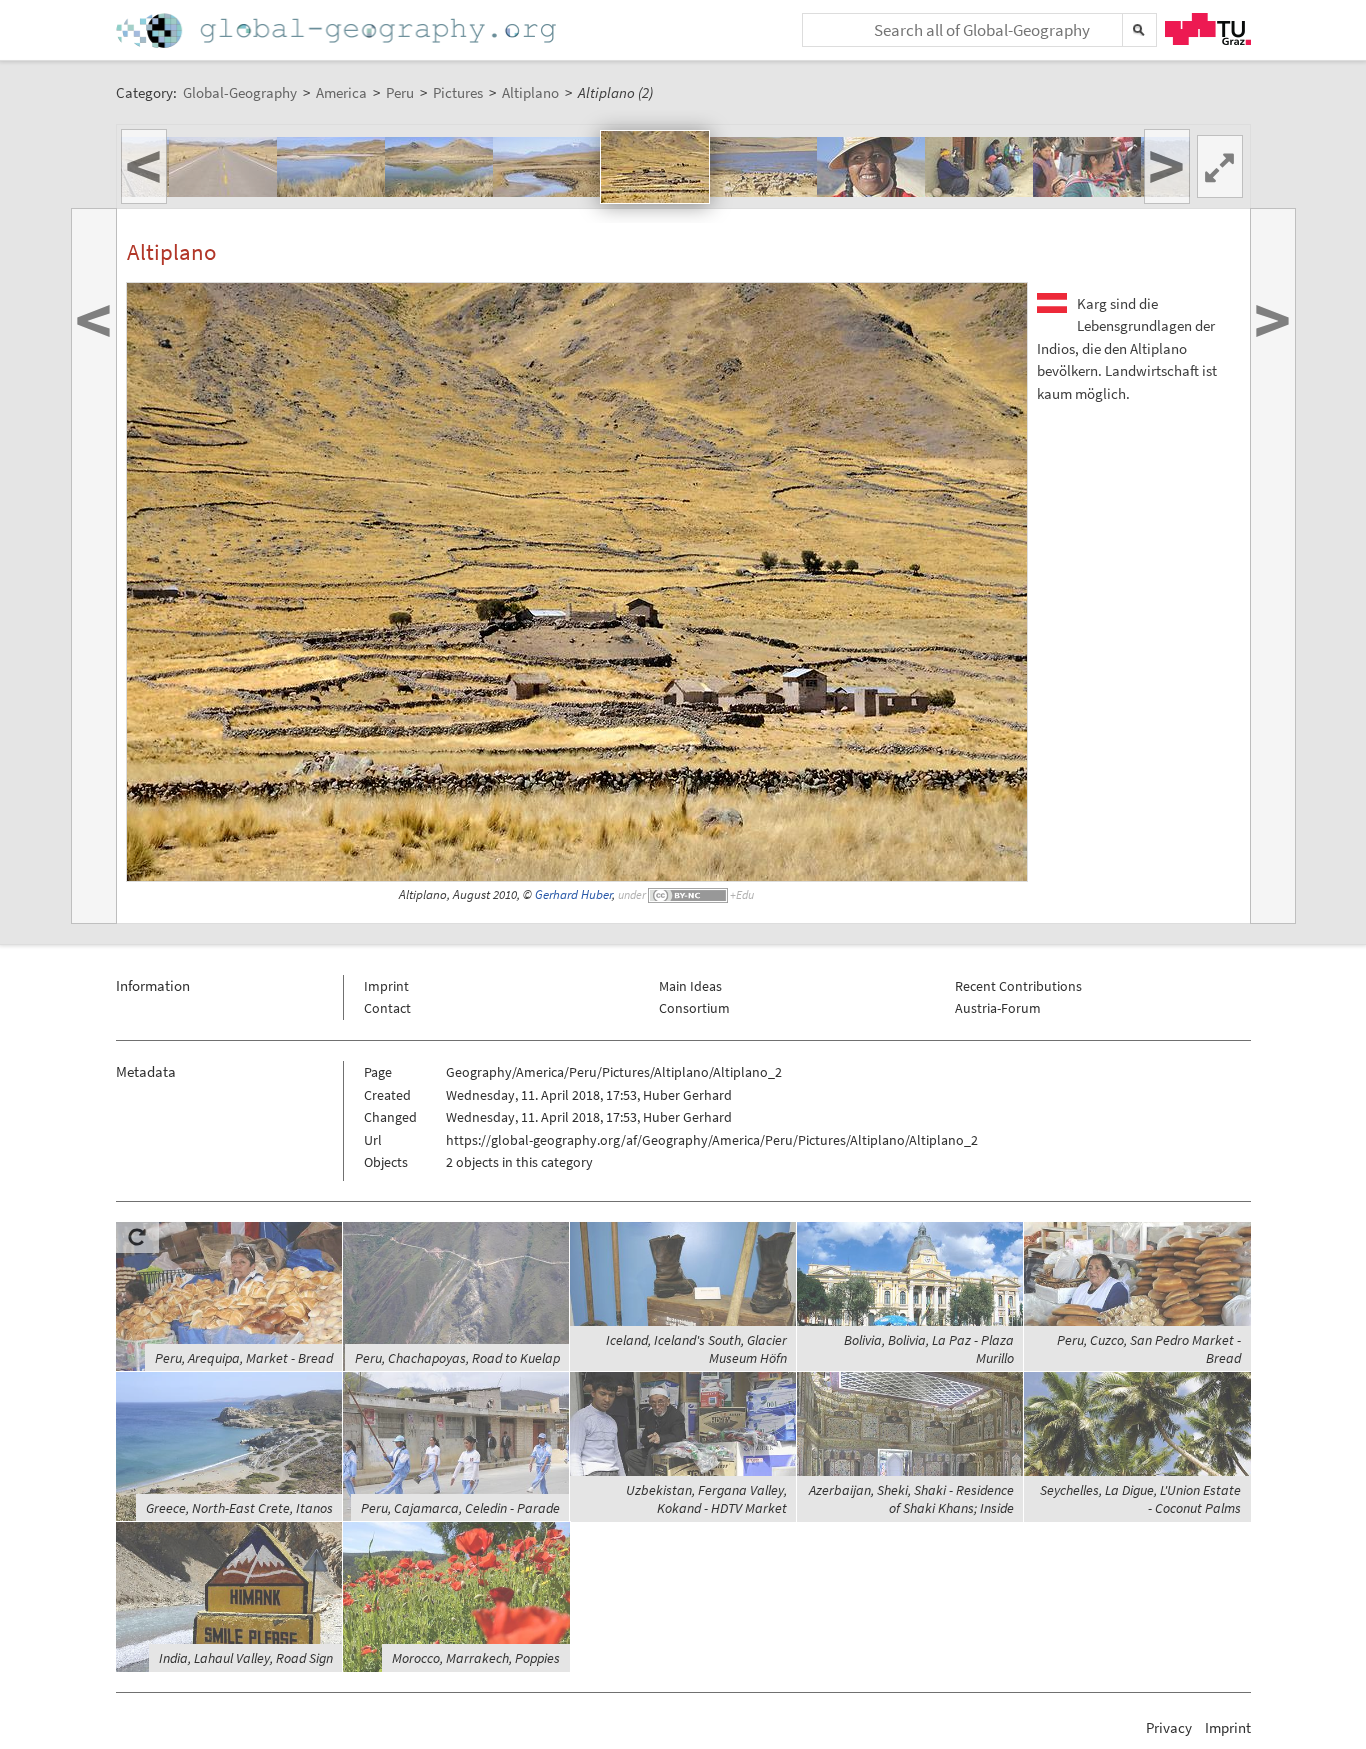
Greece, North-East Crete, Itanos (239, 1508)
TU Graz (1208, 29)
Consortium (694, 1008)
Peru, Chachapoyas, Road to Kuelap (457, 1358)
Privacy (1169, 1727)
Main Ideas (690, 986)
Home (338, 30)
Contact (387, 1008)
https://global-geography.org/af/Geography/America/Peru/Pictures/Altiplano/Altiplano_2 (712, 1140)
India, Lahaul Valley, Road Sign (246, 1658)
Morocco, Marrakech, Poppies (476, 1658)
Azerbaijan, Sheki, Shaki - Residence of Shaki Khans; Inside (911, 1499)
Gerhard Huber (573, 894)
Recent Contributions (1018, 986)
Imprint (386, 986)
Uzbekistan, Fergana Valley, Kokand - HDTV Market (706, 1499)
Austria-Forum (998, 1008)
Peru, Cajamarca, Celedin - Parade (460, 1508)
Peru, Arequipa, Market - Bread (244, 1358)
